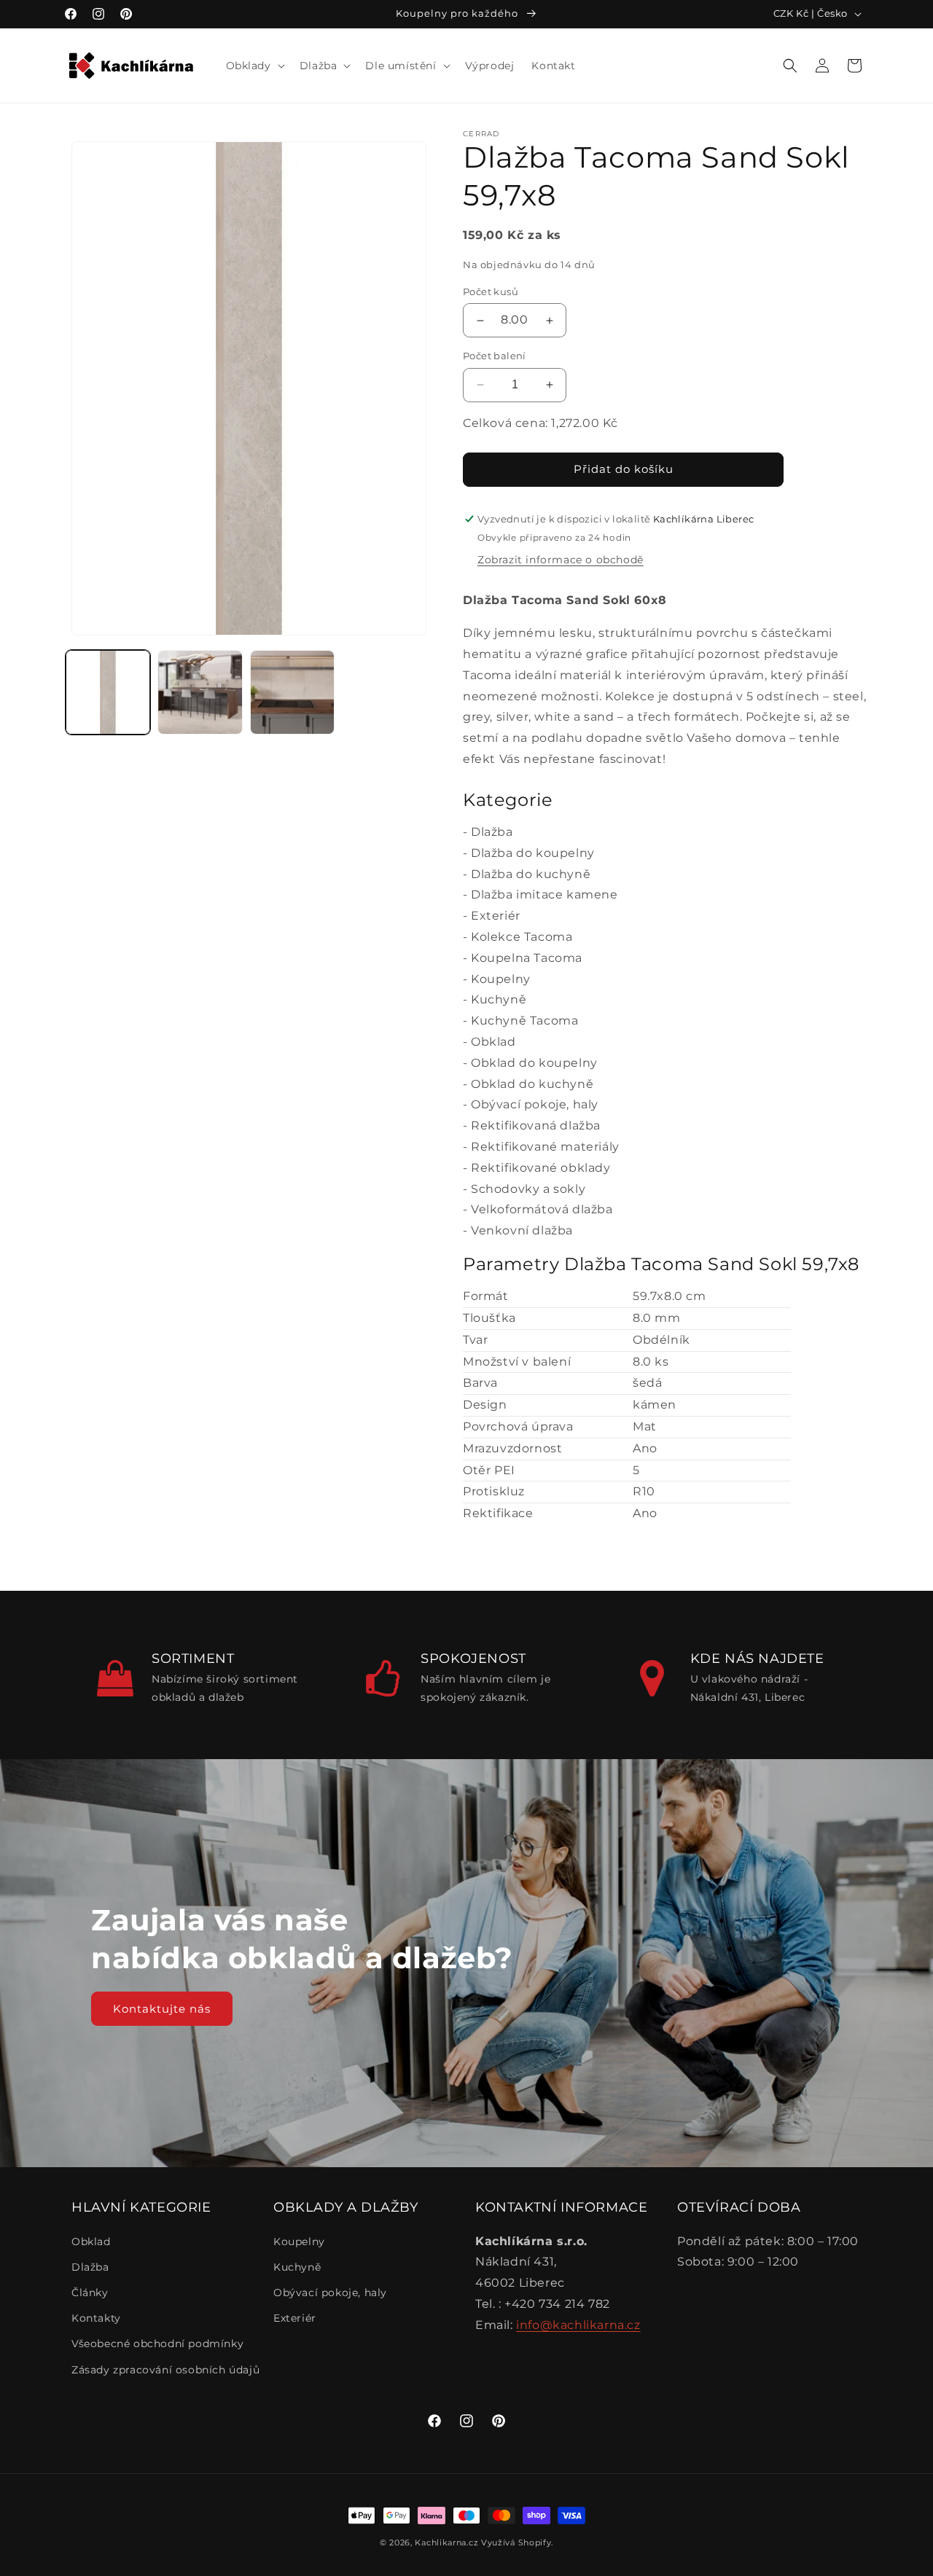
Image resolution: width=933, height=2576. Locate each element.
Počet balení (495, 356)
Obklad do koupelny (534, 1063)
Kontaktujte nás (162, 2008)
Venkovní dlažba (522, 1230)
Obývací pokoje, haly (535, 1104)
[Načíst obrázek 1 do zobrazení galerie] (108, 692)
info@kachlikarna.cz (578, 2325)
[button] (254, 66)
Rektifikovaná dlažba (536, 1125)
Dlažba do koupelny (533, 853)
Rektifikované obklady (541, 1168)
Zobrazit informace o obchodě (561, 560)
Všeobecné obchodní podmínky (157, 2344)
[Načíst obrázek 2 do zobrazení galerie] (200, 692)
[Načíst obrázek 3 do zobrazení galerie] (292, 692)
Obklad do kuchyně (532, 1084)
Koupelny (501, 979)
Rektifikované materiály (545, 1147)
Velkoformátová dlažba (542, 1209)
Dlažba (492, 832)
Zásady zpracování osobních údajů (165, 2370)
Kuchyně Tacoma (524, 1021)
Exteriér (496, 916)
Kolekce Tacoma (522, 937)
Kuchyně (499, 999)
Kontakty (96, 2318)
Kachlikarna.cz (446, 2542)
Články (90, 2293)
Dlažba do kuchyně (531, 874)
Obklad (493, 1042)
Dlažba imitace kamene (544, 894)
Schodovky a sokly (528, 1189)
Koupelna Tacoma (527, 958)
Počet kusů (491, 291)
